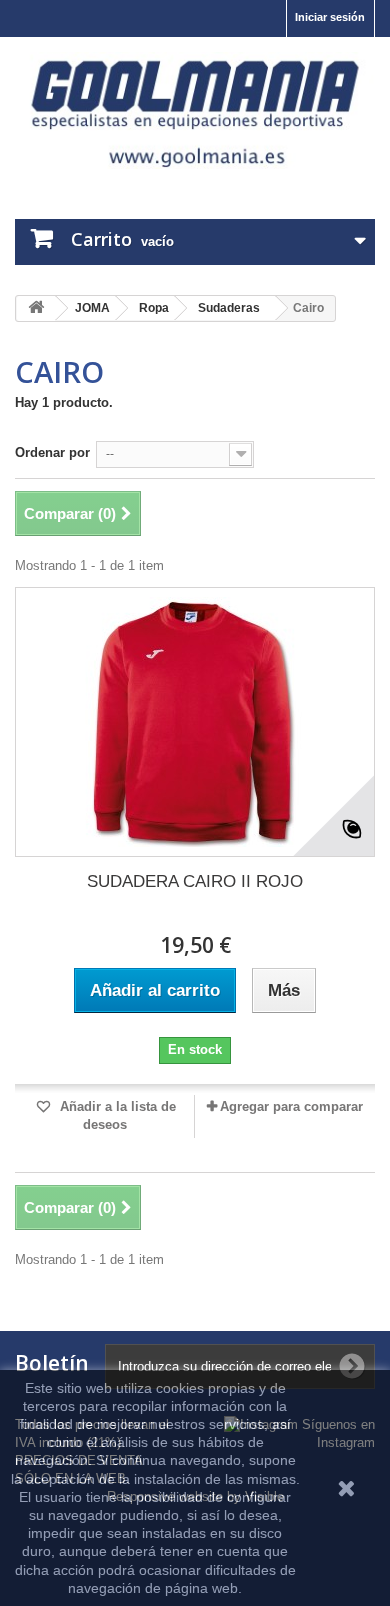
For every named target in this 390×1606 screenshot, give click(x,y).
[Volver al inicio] (36, 308)
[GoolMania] (195, 110)
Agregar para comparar (291, 1106)
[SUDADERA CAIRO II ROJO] (195, 722)
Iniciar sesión (330, 17)
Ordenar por (52, 452)
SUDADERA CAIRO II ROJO (195, 881)
